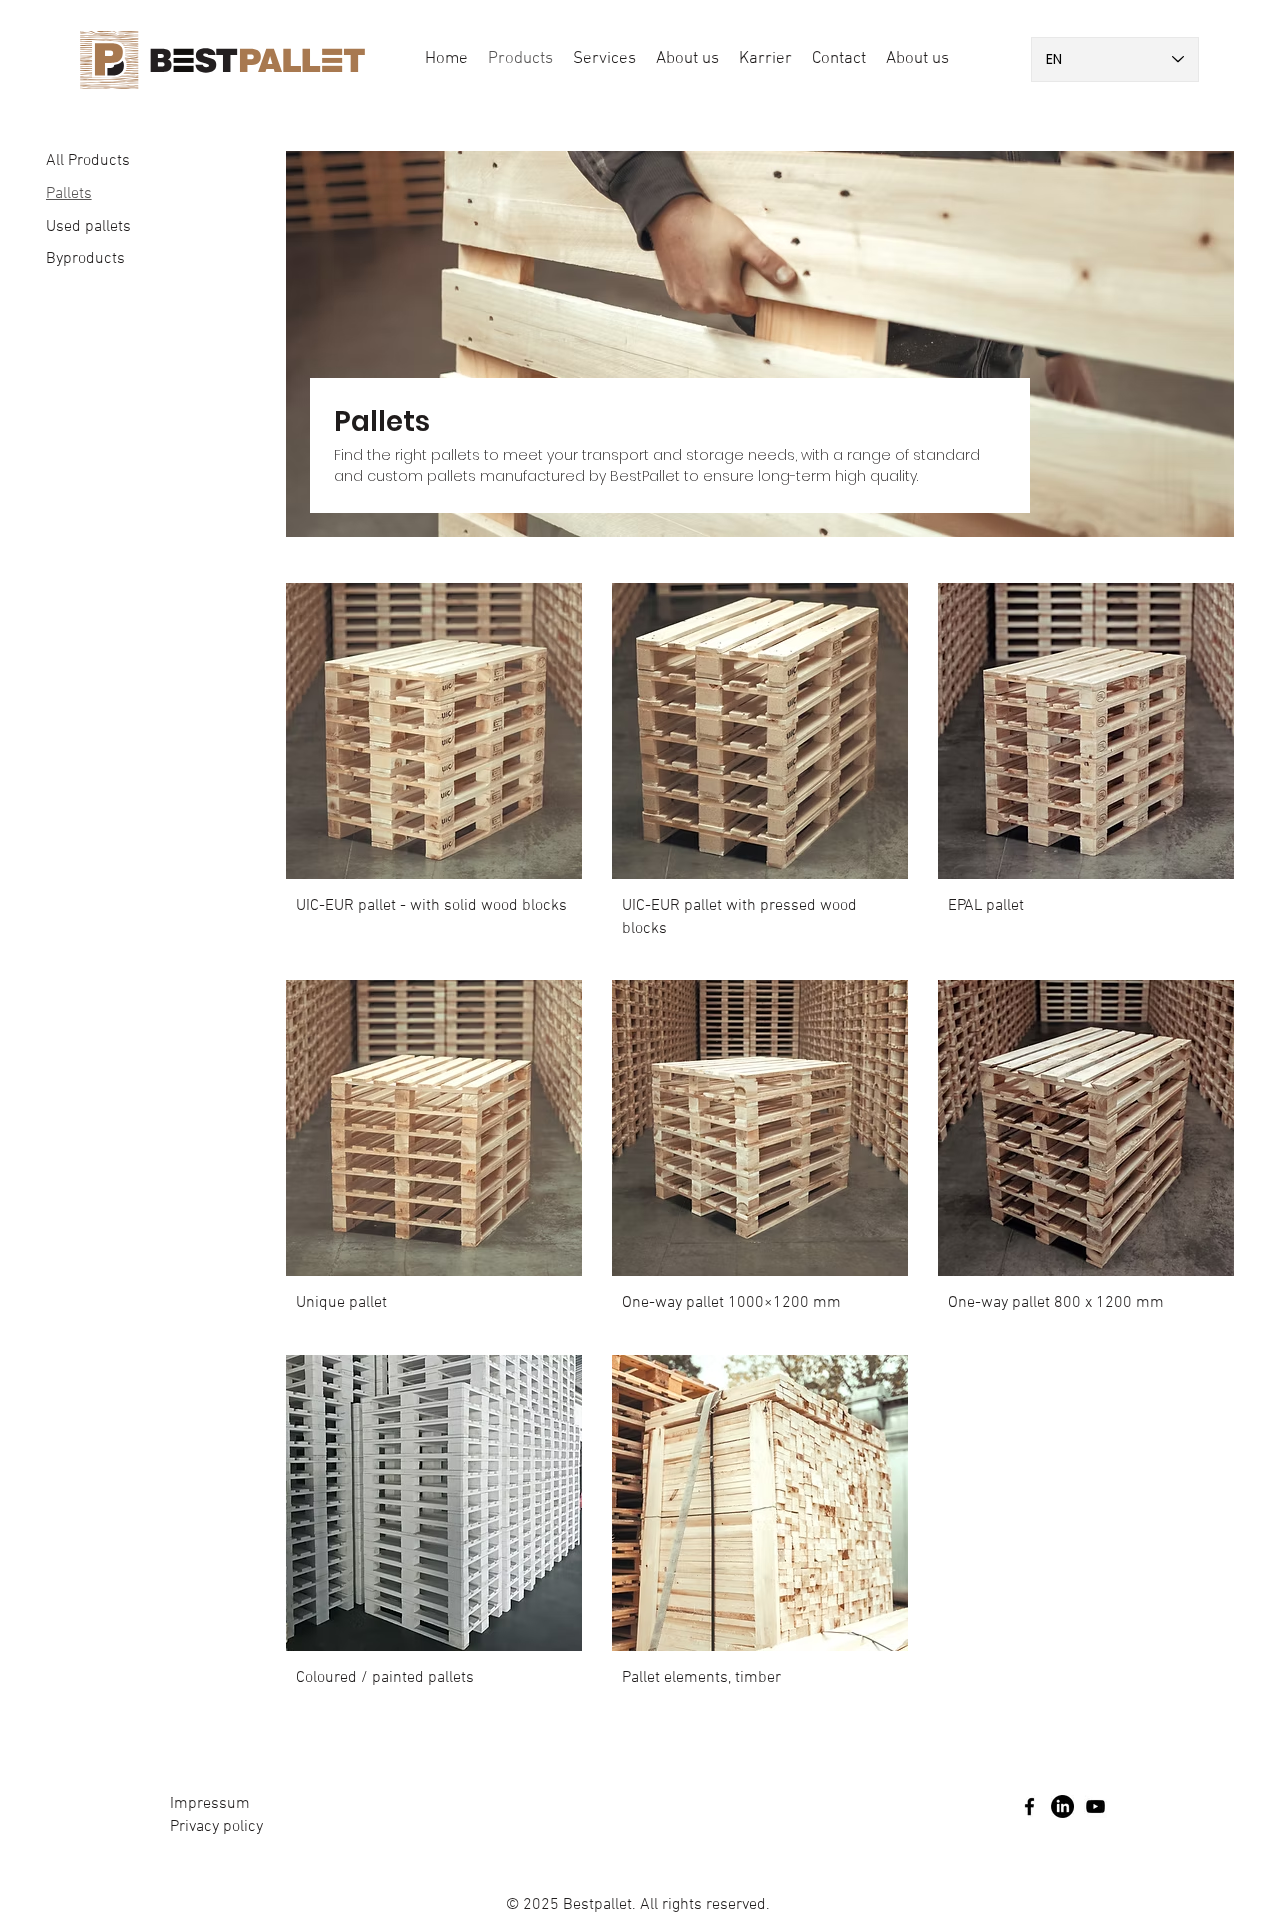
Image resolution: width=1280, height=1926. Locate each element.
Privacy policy (216, 1827)
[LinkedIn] (1062, 1806)
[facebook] (1029, 1806)
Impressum (210, 1804)
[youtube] (1095, 1806)
